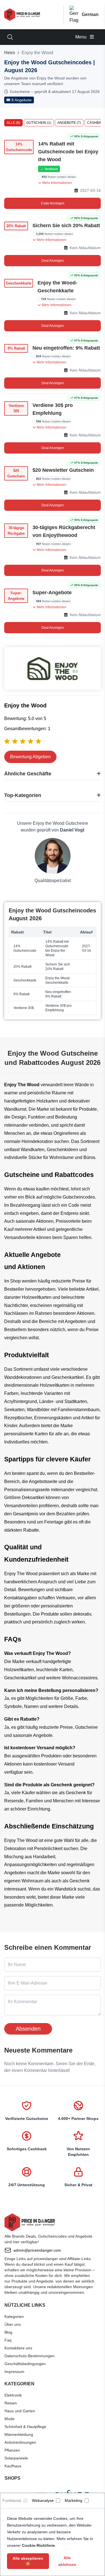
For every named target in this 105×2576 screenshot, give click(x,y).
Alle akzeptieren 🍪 (28, 2561)
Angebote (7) (69, 123)
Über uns (13, 2324)
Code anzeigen (53, 203)
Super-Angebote (52, 593)
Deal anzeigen (53, 261)
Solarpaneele (16, 2458)
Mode (10, 2419)
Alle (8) (13, 123)
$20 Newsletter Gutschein (63, 470)
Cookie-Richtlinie (38, 2545)
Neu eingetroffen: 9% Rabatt (66, 348)
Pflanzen (12, 2450)
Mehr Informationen (57, 183)
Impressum (14, 2372)
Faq (8, 2340)
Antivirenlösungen (20, 2442)
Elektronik (13, 2395)
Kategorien (14, 2317)
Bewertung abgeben (30, 757)
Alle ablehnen (67, 2561)
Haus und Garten (20, 2411)
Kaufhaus (13, 2466)
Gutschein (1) (39, 123)
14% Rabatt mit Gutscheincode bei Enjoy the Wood (68, 152)
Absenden (28, 2029)
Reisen (11, 2403)
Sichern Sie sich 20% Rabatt (66, 226)
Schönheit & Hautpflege (25, 2427)
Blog (8, 2332)
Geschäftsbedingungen (25, 2364)
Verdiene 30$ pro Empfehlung (53, 409)
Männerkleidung (19, 2434)
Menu (81, 37)
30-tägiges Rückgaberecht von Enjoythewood (64, 531)
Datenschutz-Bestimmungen (30, 2356)
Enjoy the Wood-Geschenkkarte (57, 287)
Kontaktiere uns (18, 2348)
